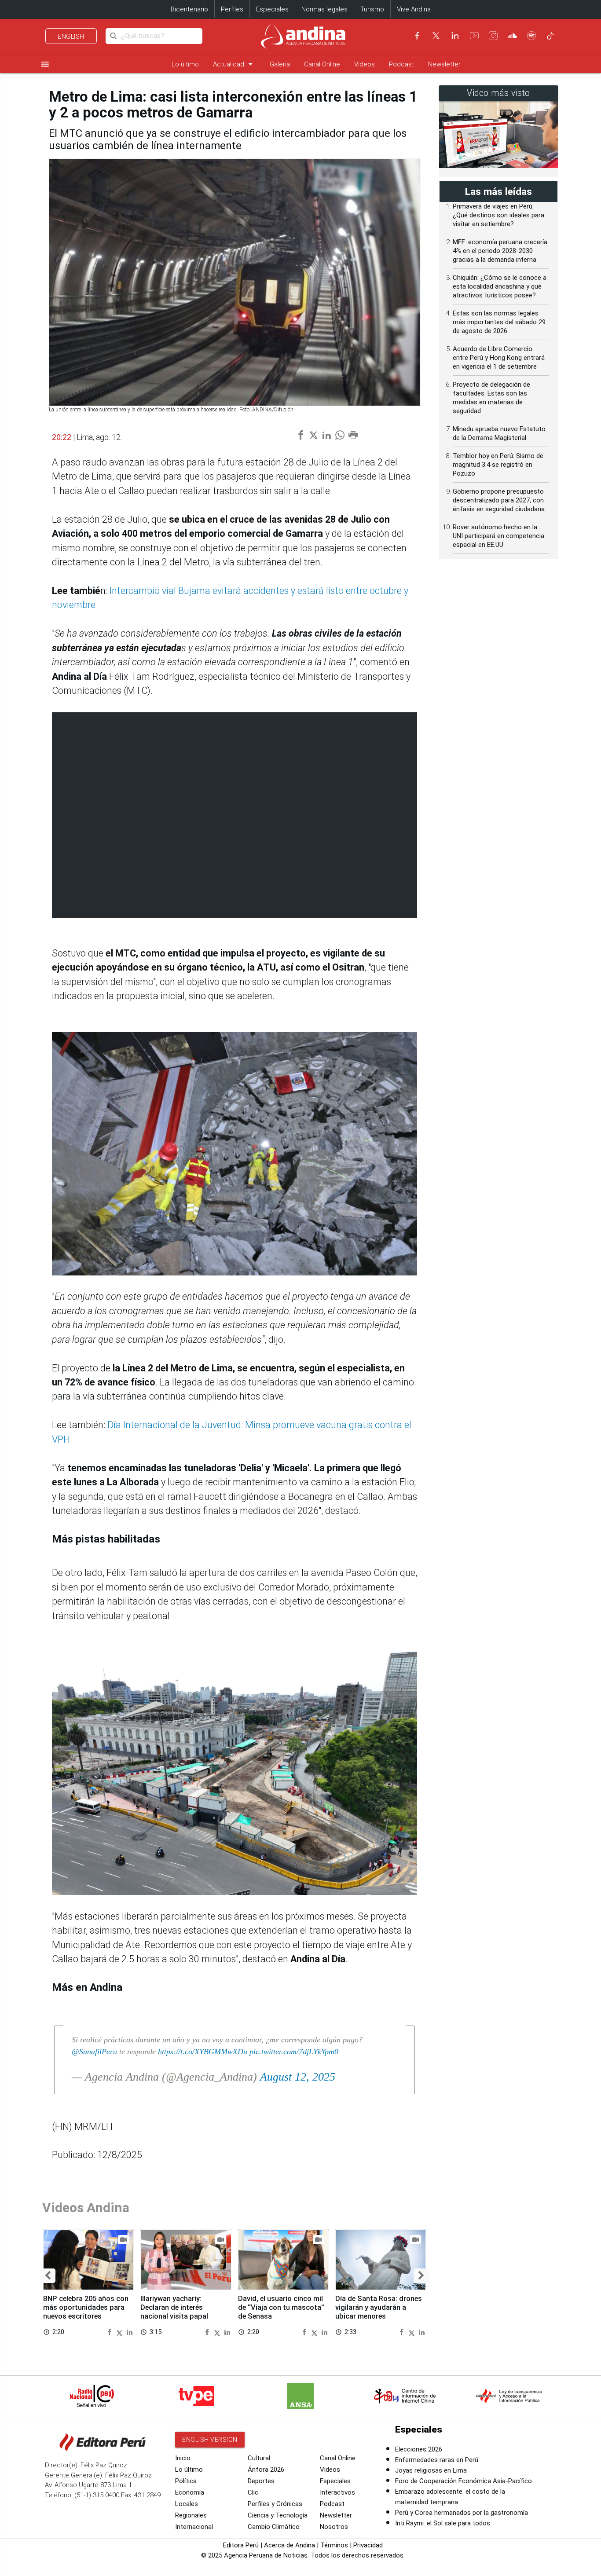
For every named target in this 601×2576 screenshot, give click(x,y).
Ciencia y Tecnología (278, 2515)
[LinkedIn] (455, 36)
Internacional (194, 2527)
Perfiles (232, 9)
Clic (253, 2492)
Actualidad (234, 64)
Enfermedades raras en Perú (437, 2460)
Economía (190, 2492)
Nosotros (334, 2527)
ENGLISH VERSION (210, 2440)
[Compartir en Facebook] (110, 2332)
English (71, 37)
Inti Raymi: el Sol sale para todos (443, 2523)
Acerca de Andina (290, 2545)
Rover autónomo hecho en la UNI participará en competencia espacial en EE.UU (498, 536)
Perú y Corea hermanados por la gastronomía (462, 2513)
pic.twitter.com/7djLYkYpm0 (294, 2052)
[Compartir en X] (121, 2332)
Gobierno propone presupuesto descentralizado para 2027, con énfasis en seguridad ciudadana (499, 500)
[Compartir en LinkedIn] (130, 2332)
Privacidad (368, 2545)
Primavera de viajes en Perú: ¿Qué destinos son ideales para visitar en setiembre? (498, 215)
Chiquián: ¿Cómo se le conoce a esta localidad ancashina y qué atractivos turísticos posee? (500, 286)
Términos (334, 2545)
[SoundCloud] (513, 36)
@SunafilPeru (94, 2052)
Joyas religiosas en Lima (431, 2470)
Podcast (401, 64)
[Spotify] (531, 36)
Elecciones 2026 (419, 2449)
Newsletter (444, 64)
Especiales (272, 9)
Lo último (185, 64)
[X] (436, 36)
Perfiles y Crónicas (275, 2504)
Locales (187, 2504)
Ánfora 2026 (266, 2470)
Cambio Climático (274, 2527)
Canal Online (322, 64)
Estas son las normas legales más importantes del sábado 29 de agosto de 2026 (499, 322)
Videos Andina (86, 2208)
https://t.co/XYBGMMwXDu (203, 2052)
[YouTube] (474, 36)
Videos (365, 64)
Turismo (372, 9)
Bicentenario (189, 9)
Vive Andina (414, 9)
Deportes (261, 2481)
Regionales (191, 2515)
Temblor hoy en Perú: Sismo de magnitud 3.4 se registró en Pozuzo (498, 465)
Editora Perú (241, 2545)
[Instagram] (493, 36)
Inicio (183, 2458)
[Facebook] (417, 36)
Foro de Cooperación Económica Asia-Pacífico (464, 2481)
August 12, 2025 (298, 2077)
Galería (280, 64)
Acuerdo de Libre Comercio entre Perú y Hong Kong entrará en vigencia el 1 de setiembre (499, 358)
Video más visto (498, 93)
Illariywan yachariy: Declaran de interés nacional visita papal (174, 2307)
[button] (48, 2276)
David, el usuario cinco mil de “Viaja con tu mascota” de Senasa (281, 2307)
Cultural (259, 2458)
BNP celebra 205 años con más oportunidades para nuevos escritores (86, 2307)
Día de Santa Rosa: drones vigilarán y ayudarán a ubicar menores (379, 2307)
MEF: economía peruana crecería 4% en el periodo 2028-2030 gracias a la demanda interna (500, 251)
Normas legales (324, 9)
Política (186, 2481)
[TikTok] (550, 36)
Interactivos (337, 2492)
